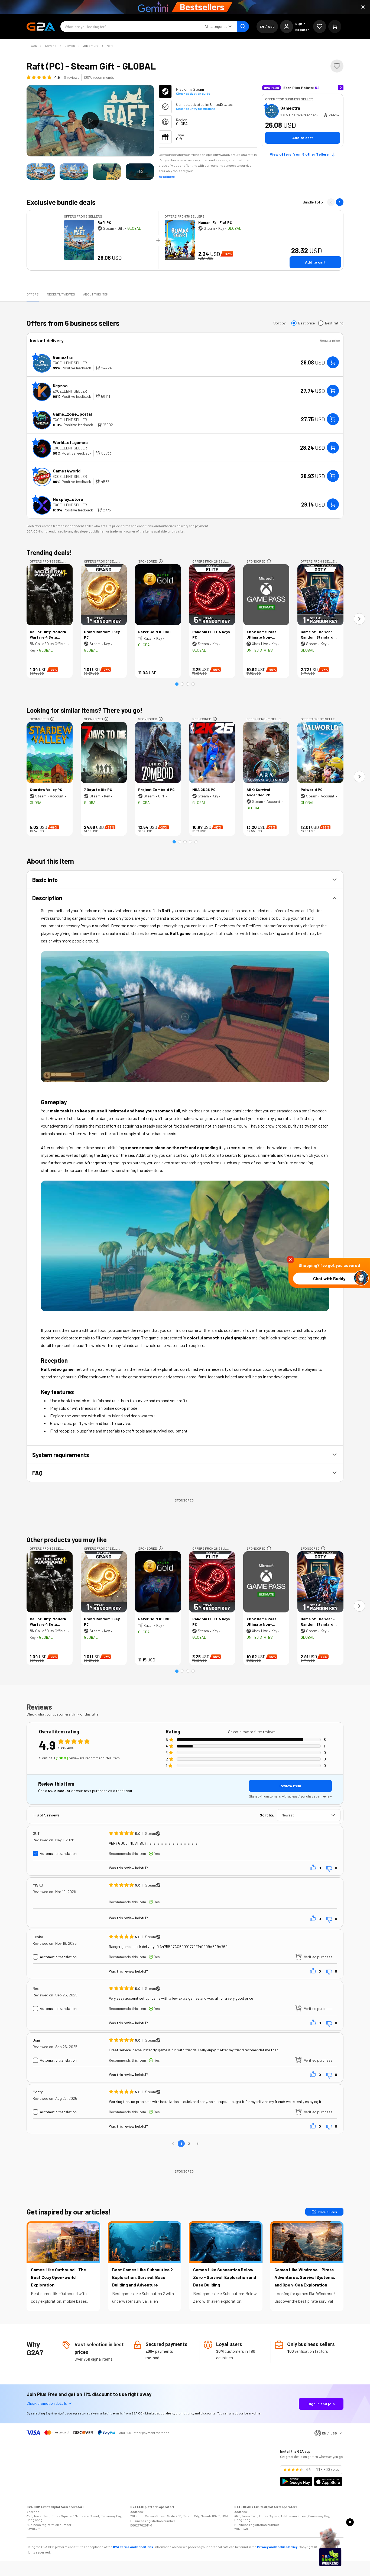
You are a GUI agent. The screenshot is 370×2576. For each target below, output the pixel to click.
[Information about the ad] (161, 561)
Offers (33, 294)
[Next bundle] (340, 202)
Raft (110, 45)
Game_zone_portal (72, 414)
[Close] (363, 7)
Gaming (51, 45)
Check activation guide (193, 93)
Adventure (91, 45)
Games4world (67, 471)
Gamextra (290, 108)
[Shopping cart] (335, 27)
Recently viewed (61, 294)
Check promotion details (47, 2403)
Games (70, 45)
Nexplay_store (68, 499)
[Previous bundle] (331, 202)
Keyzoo (60, 385)
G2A (34, 45)
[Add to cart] (333, 362)
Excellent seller (70, 363)
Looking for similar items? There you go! (85, 710)
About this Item (96, 294)
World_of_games (70, 442)
